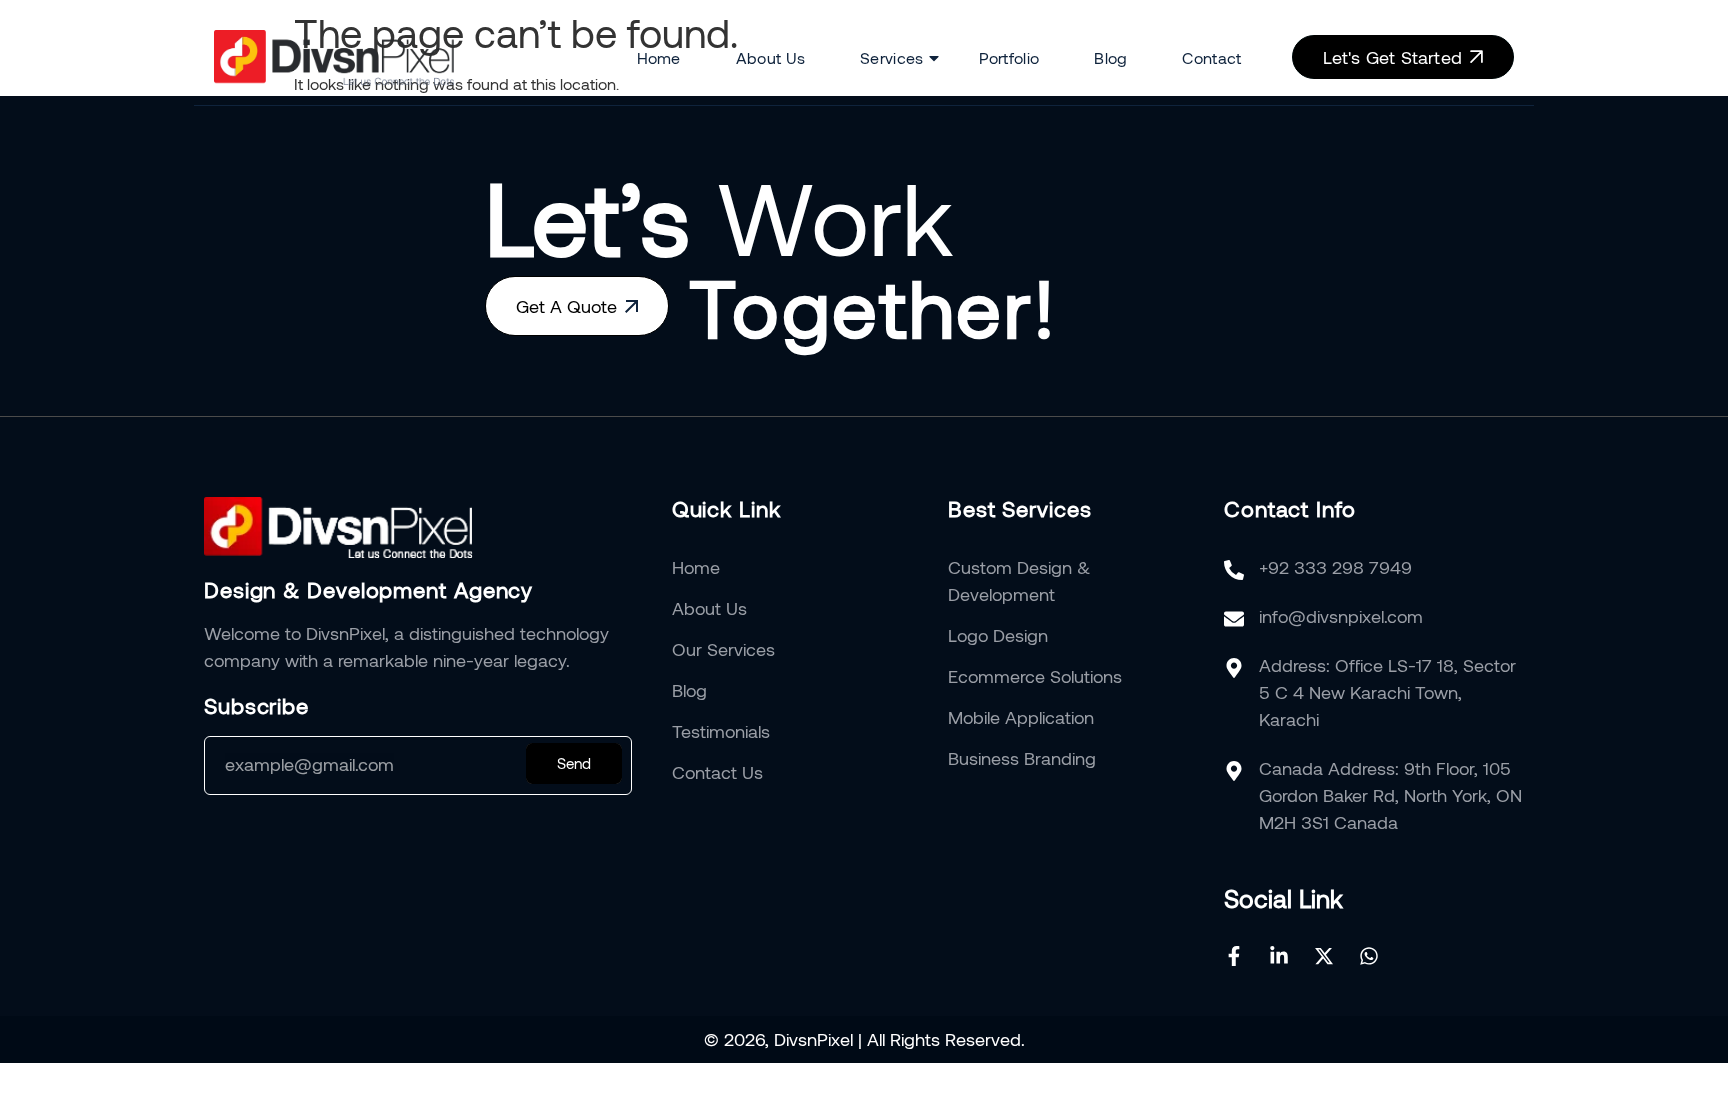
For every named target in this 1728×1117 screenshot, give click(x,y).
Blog (1110, 57)
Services (891, 57)
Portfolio (1009, 57)
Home (659, 57)
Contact (1211, 57)
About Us (770, 57)
